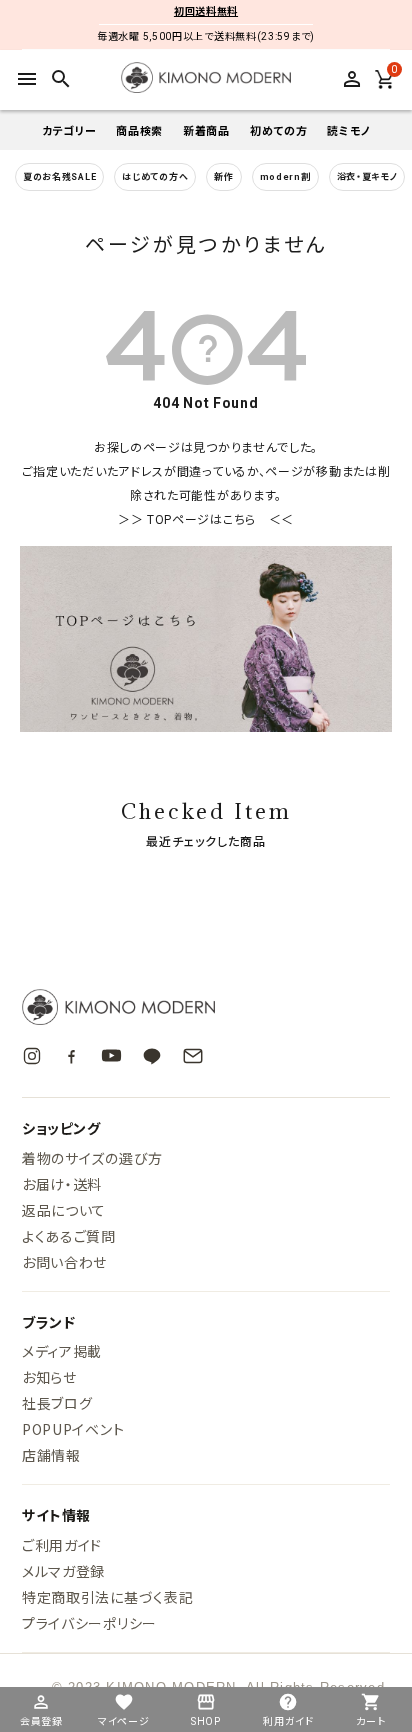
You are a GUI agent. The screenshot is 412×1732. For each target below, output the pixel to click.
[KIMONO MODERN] (206, 1007)
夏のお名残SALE (59, 177)
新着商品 (206, 130)
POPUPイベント (73, 1429)
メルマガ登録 (63, 1571)
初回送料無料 (206, 11)
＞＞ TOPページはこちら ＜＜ (206, 520)
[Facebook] (71, 1055)
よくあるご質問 (69, 1236)
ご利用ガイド (62, 1545)
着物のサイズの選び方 (92, 1158)
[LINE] (152, 1056)
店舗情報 (51, 1455)
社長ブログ (57, 1403)
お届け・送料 (62, 1184)
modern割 (285, 177)
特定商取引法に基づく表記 (107, 1597)
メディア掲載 (62, 1351)
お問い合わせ (64, 1262)
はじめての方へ (155, 177)
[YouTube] (111, 1055)
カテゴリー (69, 130)
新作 (223, 177)
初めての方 (279, 130)
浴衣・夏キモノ (367, 177)
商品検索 (139, 130)
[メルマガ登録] (193, 1056)
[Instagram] (32, 1056)
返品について (64, 1210)
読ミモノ (348, 130)
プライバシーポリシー (89, 1623)
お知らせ (49, 1377)
